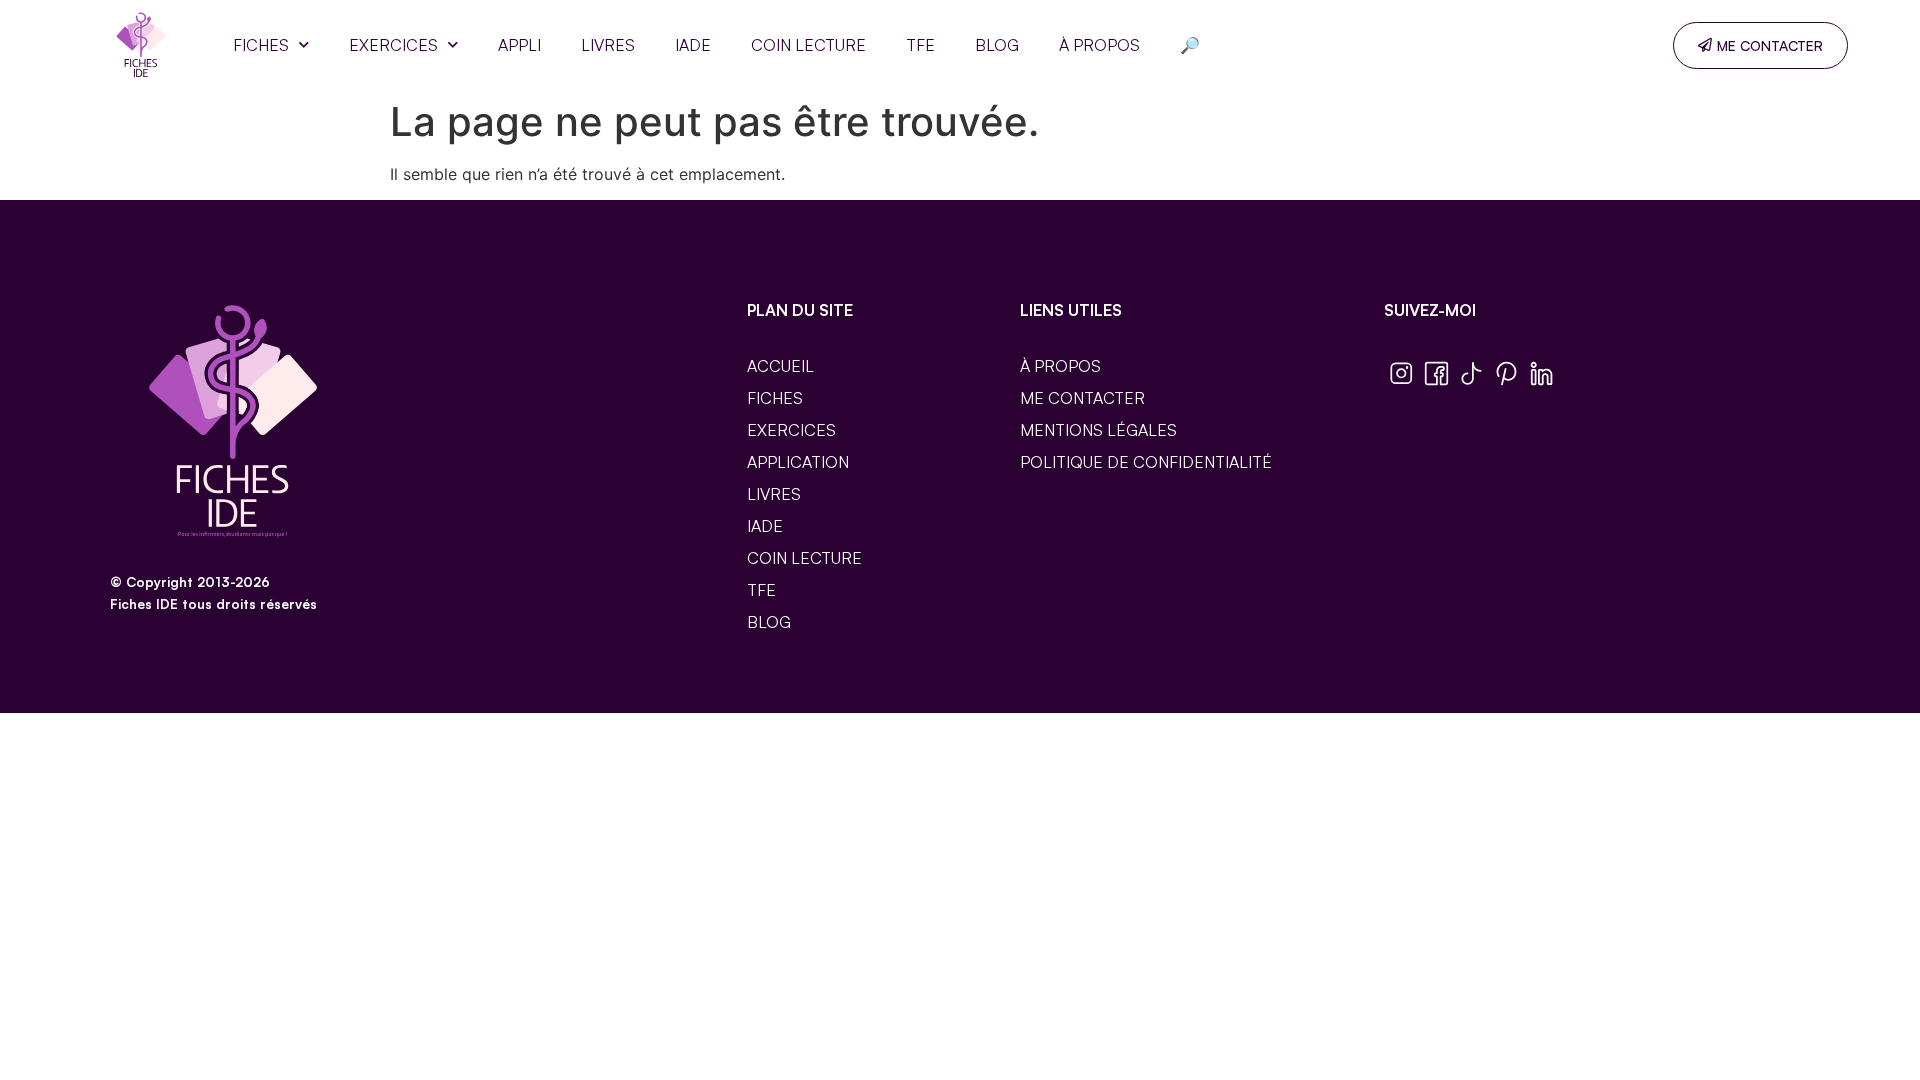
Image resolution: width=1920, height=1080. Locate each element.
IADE (693, 45)
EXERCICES (393, 45)
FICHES (261, 45)
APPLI (519, 45)
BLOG (997, 45)
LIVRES (608, 45)
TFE (920, 45)
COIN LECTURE (808, 45)
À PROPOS (1099, 45)
